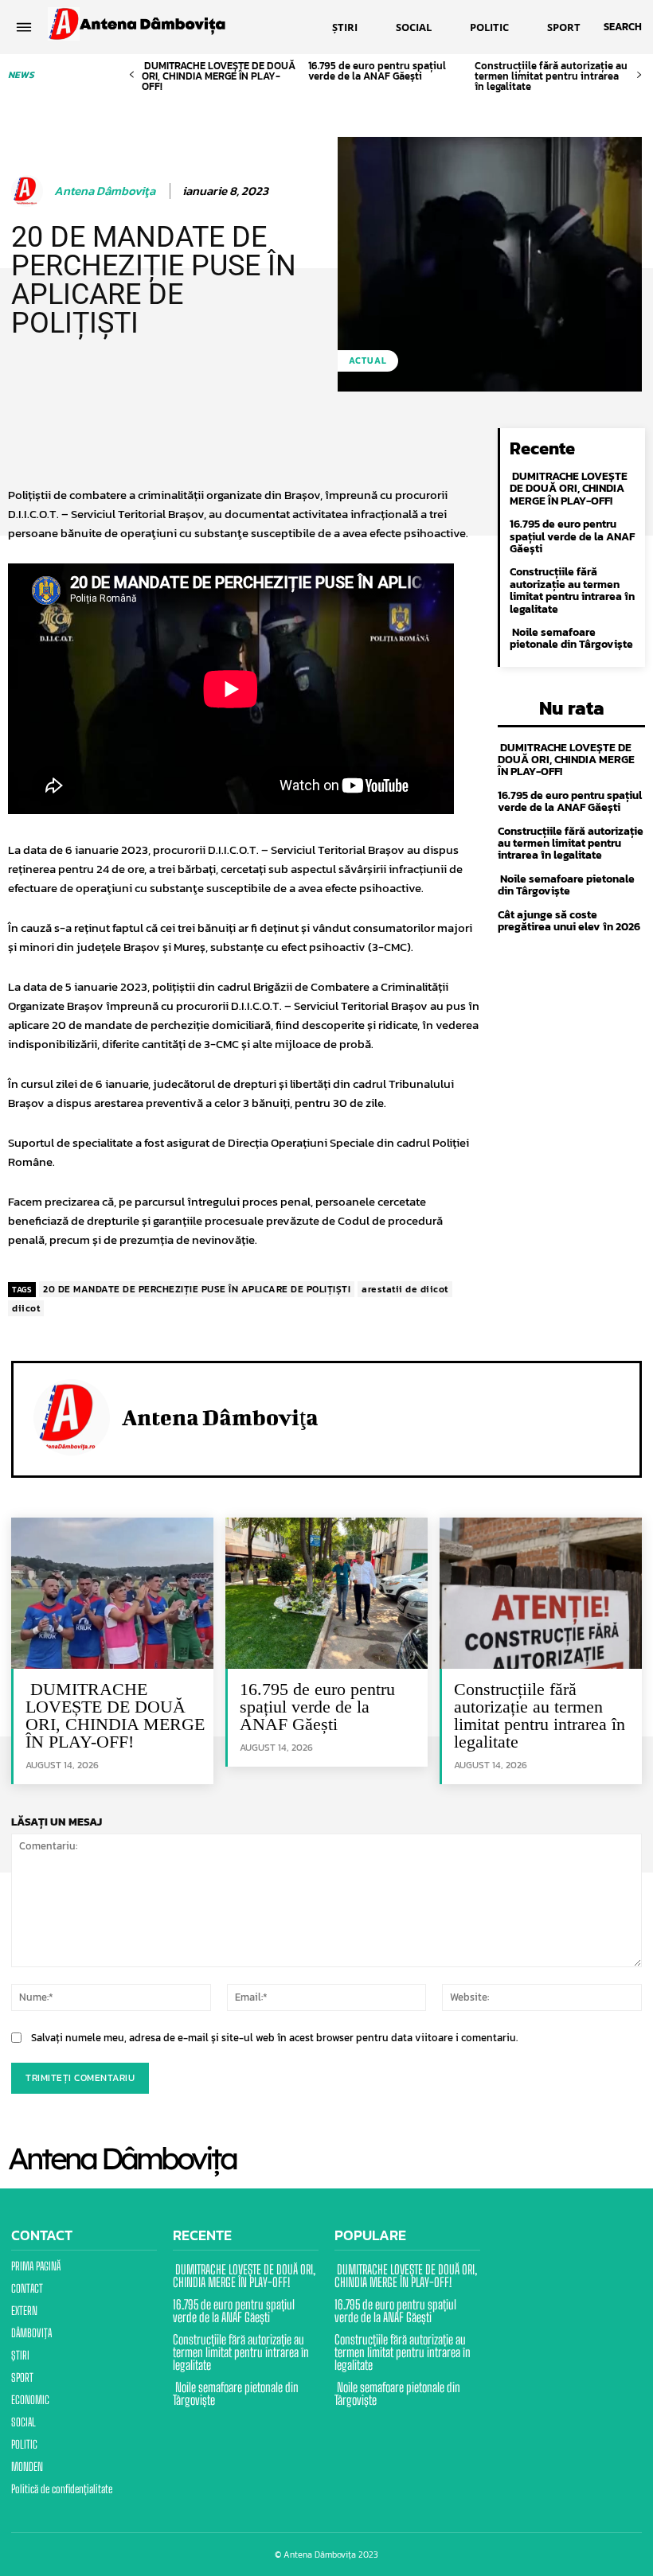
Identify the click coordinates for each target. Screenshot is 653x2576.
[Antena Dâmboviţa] (29, 191)
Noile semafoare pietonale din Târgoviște (571, 638)
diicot (26, 1308)
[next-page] (639, 75)
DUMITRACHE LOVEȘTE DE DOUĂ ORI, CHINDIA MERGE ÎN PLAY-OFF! (219, 76)
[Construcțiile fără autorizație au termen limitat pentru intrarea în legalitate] (541, 1593)
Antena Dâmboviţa (105, 191)
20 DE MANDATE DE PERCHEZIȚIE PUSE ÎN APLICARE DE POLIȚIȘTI (197, 1289)
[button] (623, 27)
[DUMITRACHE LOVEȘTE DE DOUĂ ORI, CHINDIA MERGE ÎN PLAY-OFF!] (112, 1593)
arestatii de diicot (405, 1289)
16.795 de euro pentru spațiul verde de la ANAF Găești (377, 71)
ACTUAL (368, 360)
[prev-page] (132, 75)
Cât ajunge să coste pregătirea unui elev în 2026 (569, 921)
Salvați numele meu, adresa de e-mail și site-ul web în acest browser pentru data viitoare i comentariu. (274, 2038)
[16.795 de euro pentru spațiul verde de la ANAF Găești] (326, 1593)
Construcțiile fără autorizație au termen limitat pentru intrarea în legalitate (551, 76)
